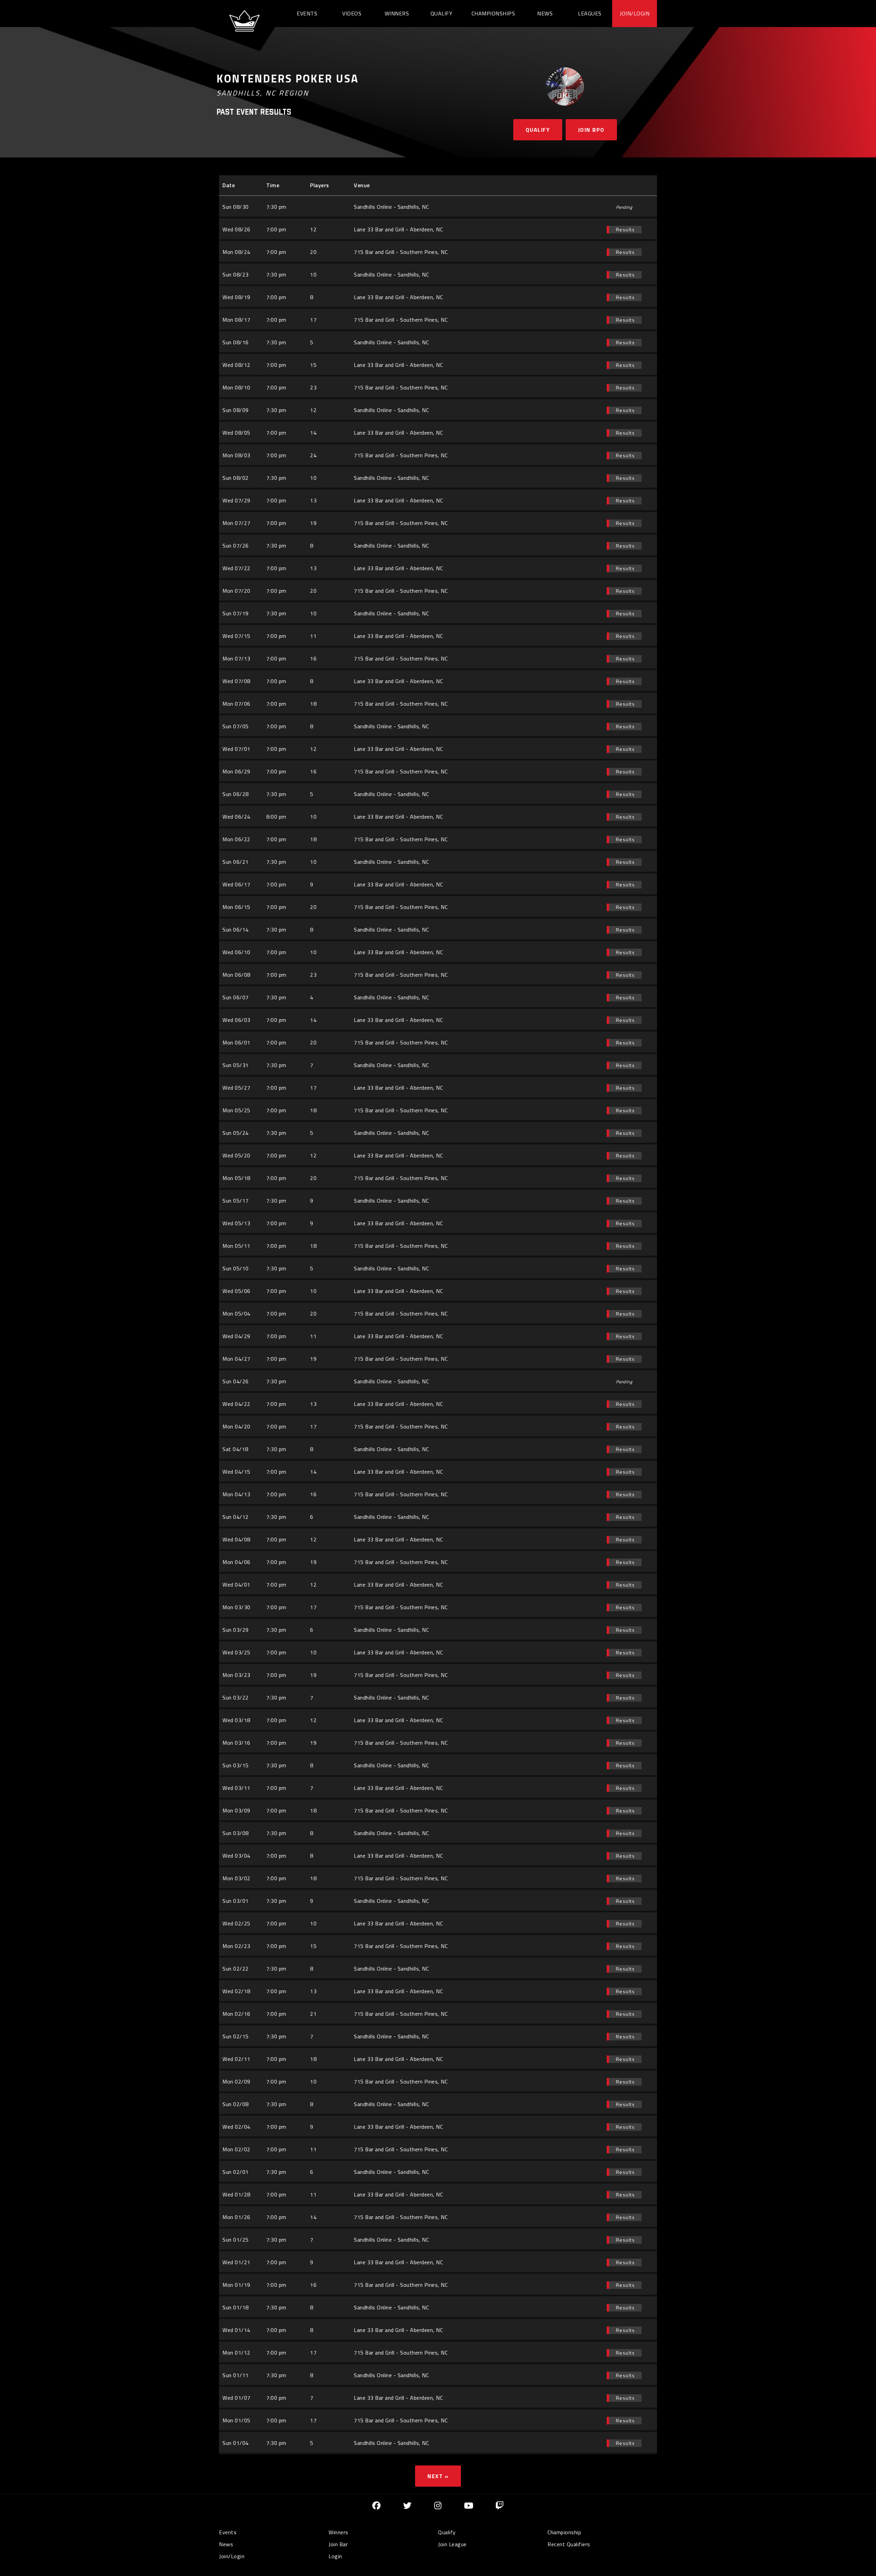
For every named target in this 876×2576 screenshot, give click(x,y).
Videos (352, 13)
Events (307, 13)
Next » (438, 2476)
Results (626, 229)
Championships (493, 13)
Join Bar (338, 2544)
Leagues (590, 13)
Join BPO (591, 130)
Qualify (442, 13)
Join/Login (635, 13)
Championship (564, 2532)
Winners (397, 13)
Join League (452, 2544)
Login (335, 2556)
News (545, 13)
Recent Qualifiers (569, 2544)
